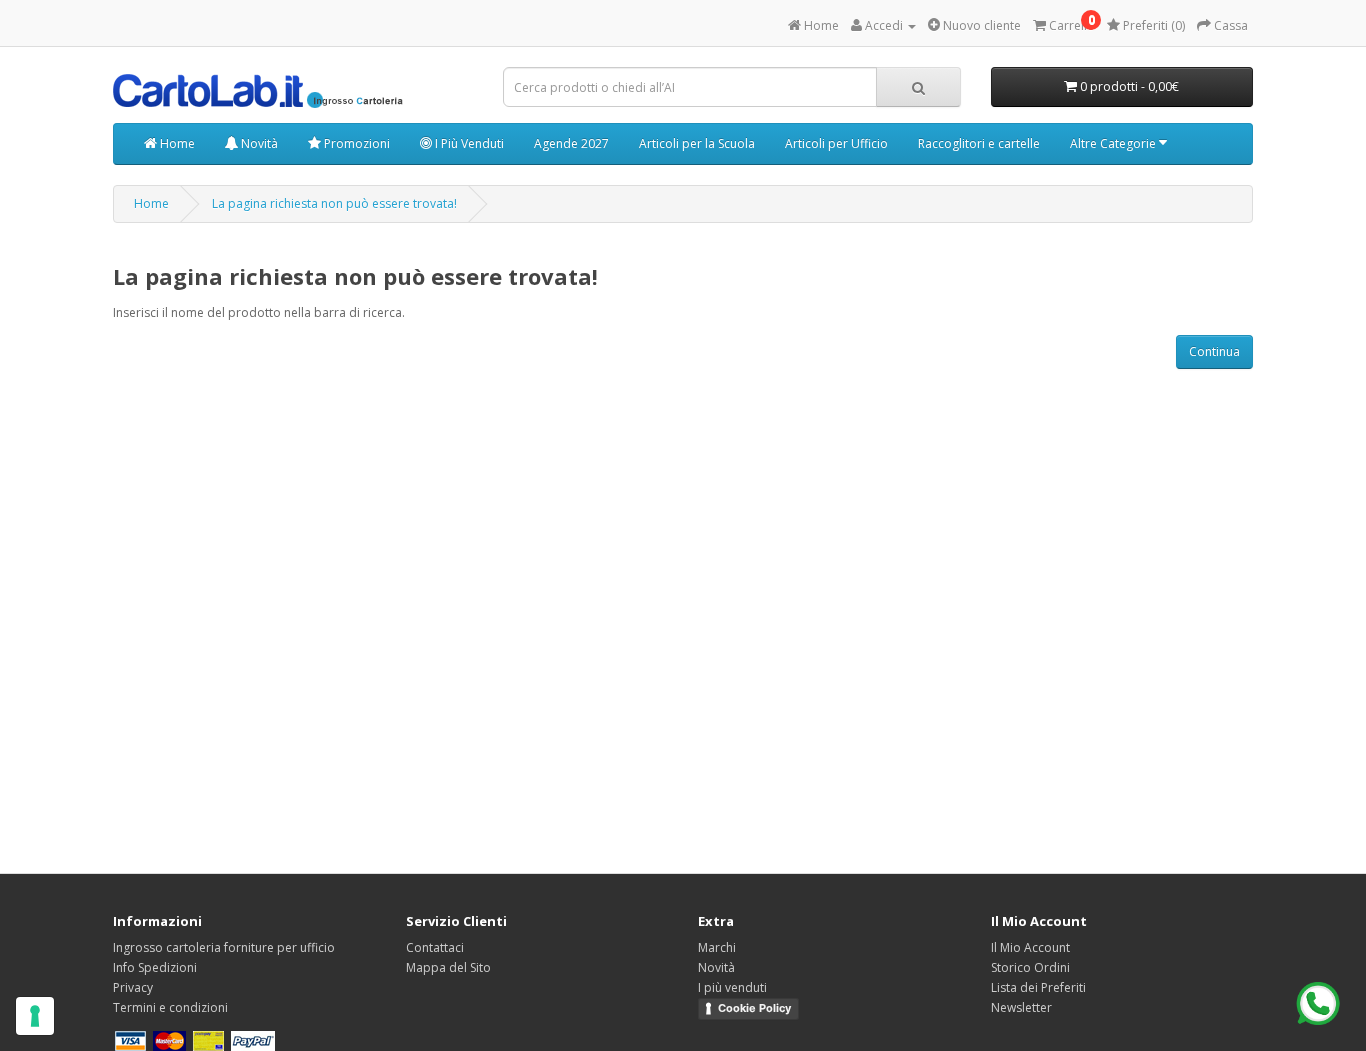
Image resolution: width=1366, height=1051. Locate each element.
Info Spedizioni (155, 967)
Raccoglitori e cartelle (979, 143)
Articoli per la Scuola (697, 143)
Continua (1214, 351)
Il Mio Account (1030, 947)
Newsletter (1021, 1007)
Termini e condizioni (170, 1007)
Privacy (133, 987)
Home (176, 143)
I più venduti (732, 987)
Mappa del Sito (448, 967)
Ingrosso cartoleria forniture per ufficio (224, 947)
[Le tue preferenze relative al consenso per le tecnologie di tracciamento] (35, 1016)
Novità (258, 143)
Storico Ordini (1030, 967)
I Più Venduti (468, 143)
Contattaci (435, 947)
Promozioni (355, 143)
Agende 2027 (571, 143)
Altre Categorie (1114, 143)
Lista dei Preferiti (1038, 987)
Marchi (717, 947)
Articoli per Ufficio (836, 143)
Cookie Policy (754, 1008)
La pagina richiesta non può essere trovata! (334, 203)
